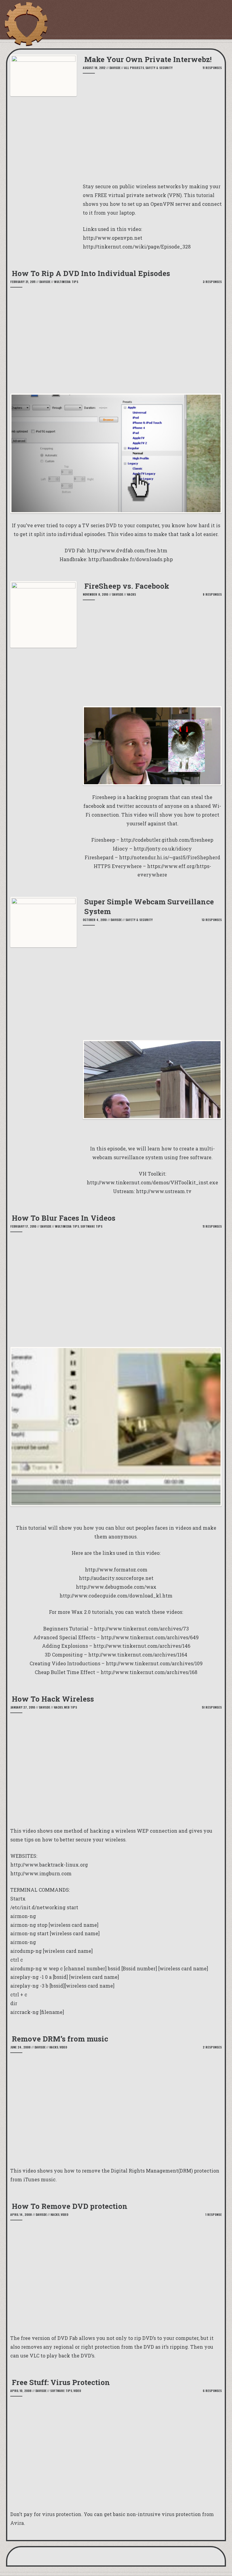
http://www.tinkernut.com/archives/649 (150, 1637)
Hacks (131, 594)
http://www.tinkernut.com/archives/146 (142, 1646)
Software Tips (91, 1226)
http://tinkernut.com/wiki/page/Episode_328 (137, 247)
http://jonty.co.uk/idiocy (163, 849)
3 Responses (212, 282)
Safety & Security (159, 68)
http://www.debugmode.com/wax (116, 1587)
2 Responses (212, 2047)
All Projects (134, 68)
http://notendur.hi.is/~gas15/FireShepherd (170, 857)
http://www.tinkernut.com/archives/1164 (138, 1655)
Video (63, 2047)
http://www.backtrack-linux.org (49, 1865)
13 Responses (212, 920)
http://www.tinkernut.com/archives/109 (154, 1663)
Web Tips (71, 1707)
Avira (17, 2523)
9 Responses (212, 594)
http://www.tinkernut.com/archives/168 (149, 1672)
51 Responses (212, 1707)
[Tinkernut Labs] (26, 24)
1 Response (214, 2214)
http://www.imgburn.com (41, 1873)
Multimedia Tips (66, 282)
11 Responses (212, 68)
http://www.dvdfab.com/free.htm (127, 550)
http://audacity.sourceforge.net (116, 1578)
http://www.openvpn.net (113, 238)
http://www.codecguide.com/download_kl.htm (116, 1596)
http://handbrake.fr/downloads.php (130, 559)
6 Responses (212, 2391)
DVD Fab (68, 2338)
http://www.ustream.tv (164, 1191)
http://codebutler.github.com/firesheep (167, 840)
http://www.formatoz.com (116, 1569)
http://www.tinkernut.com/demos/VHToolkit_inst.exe (152, 1182)
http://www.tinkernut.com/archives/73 (141, 1629)
